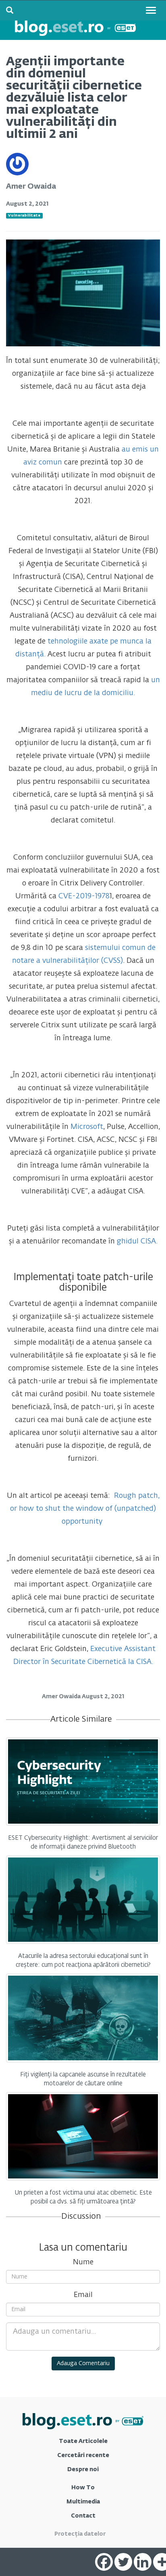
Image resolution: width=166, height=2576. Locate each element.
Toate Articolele (83, 2441)
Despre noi (83, 2470)
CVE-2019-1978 (84, 896)
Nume (83, 2262)
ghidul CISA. (137, 1241)
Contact (83, 2516)
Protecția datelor (80, 2534)
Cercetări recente (83, 2455)
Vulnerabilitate (24, 216)
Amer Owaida (31, 187)
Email (83, 2295)
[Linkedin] (143, 2562)
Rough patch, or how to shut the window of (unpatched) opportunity (85, 1509)
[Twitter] (123, 2562)
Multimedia (83, 2502)
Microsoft (87, 1127)
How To (83, 2488)
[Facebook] (104, 2562)
